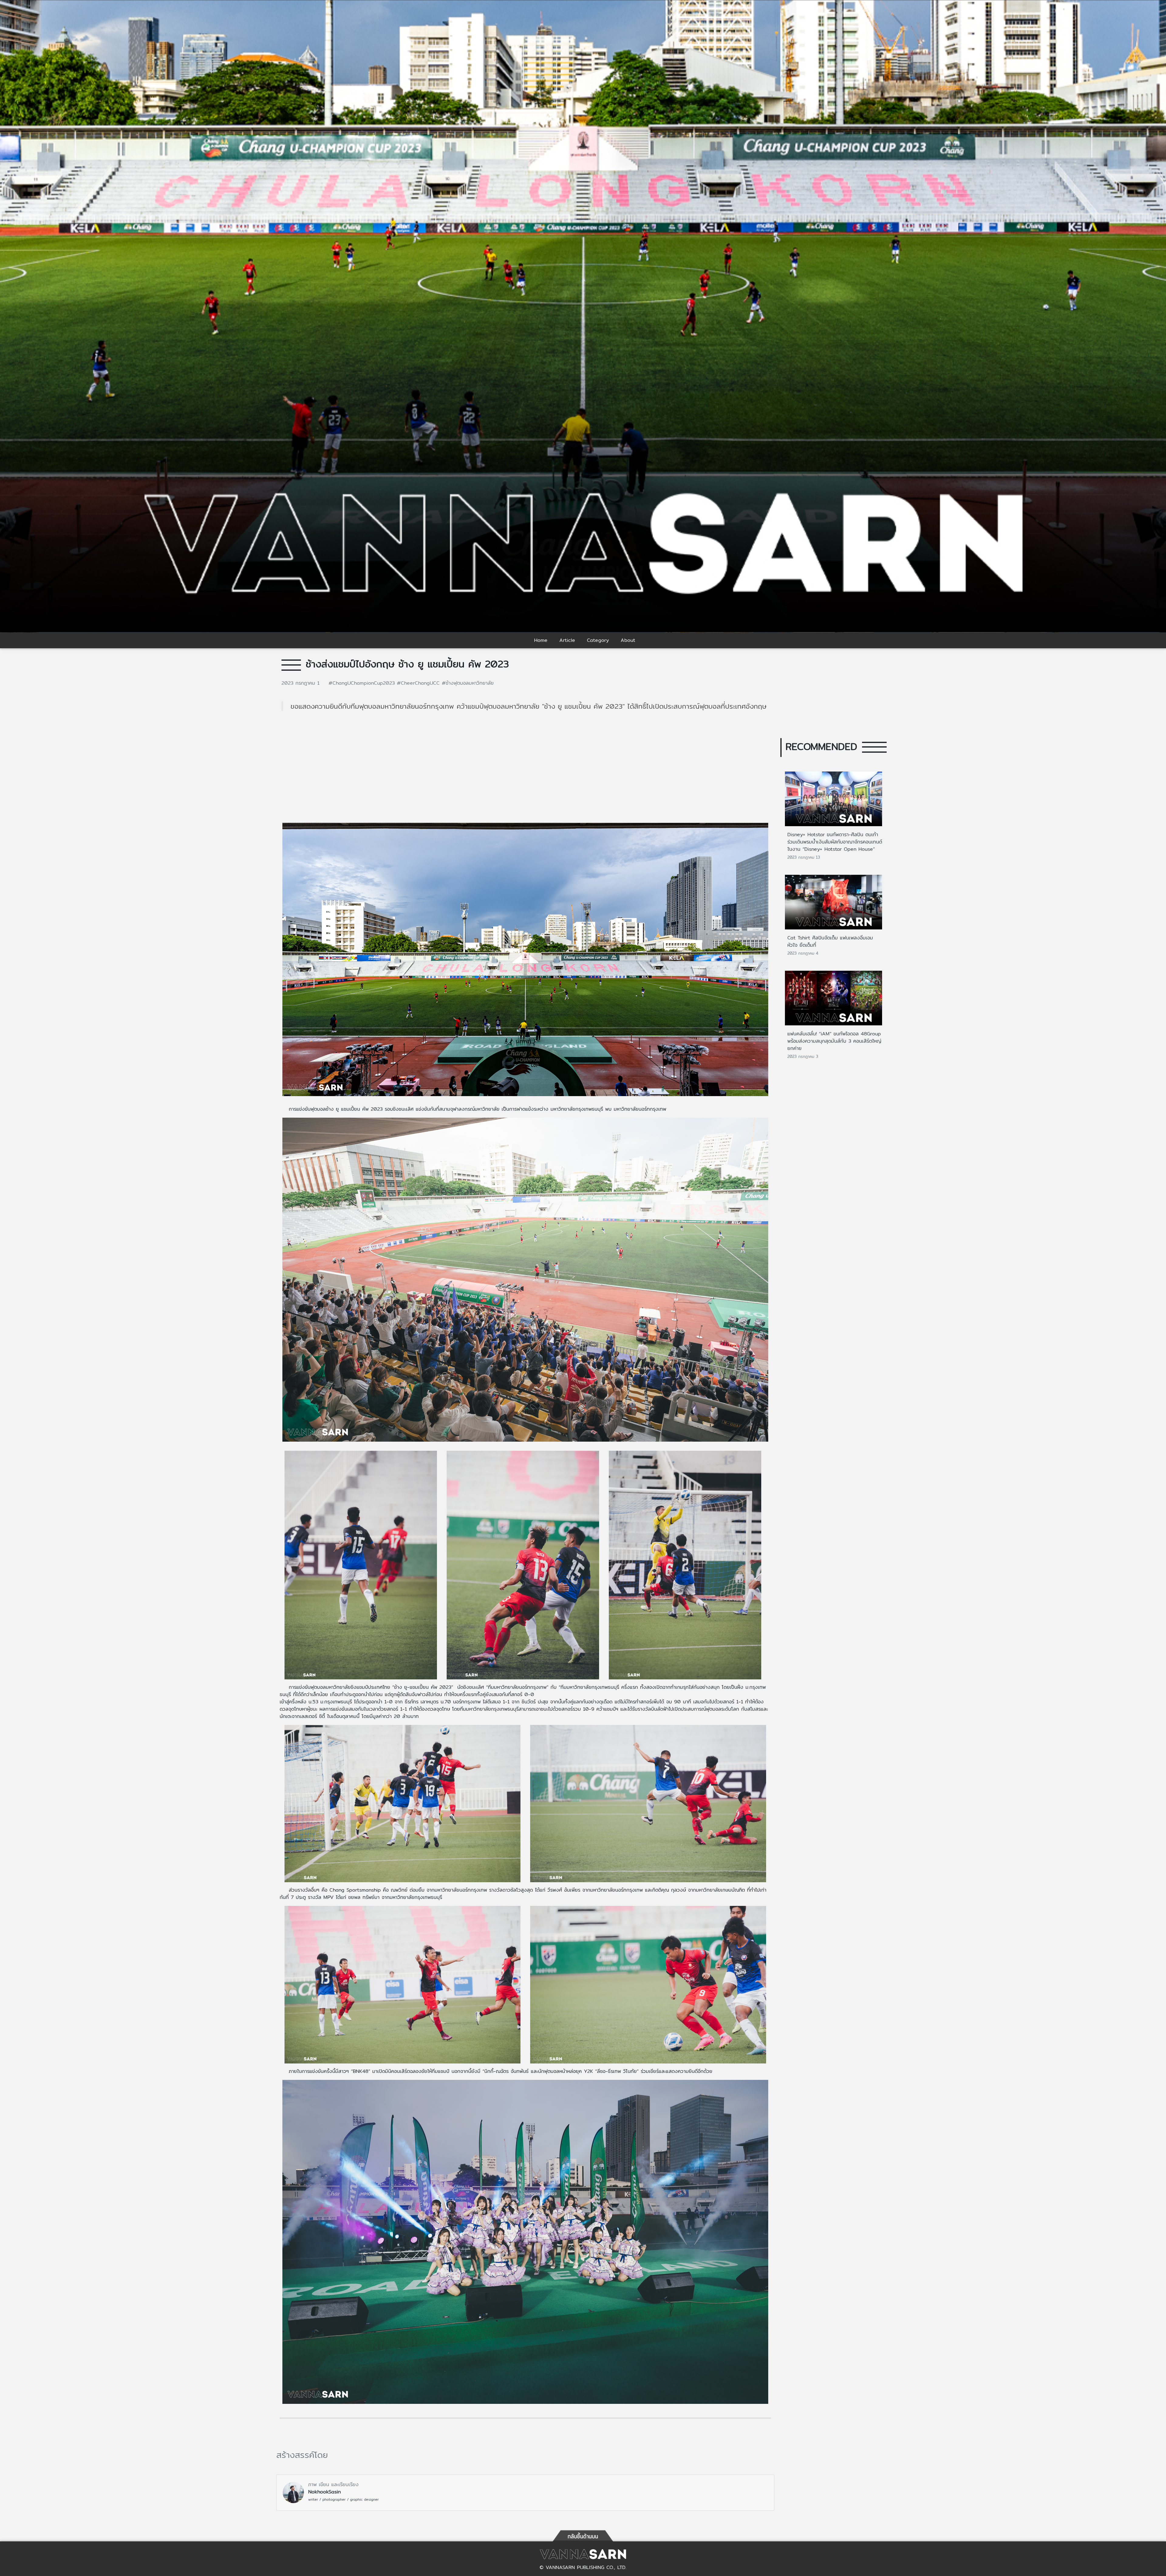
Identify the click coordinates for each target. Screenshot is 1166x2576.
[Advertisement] (525, 771)
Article (567, 640)
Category (598, 640)
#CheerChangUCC (419, 683)
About (628, 640)
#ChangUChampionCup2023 (363, 683)
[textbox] (525, 1627)
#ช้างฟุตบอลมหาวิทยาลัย (468, 683)
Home (541, 640)
